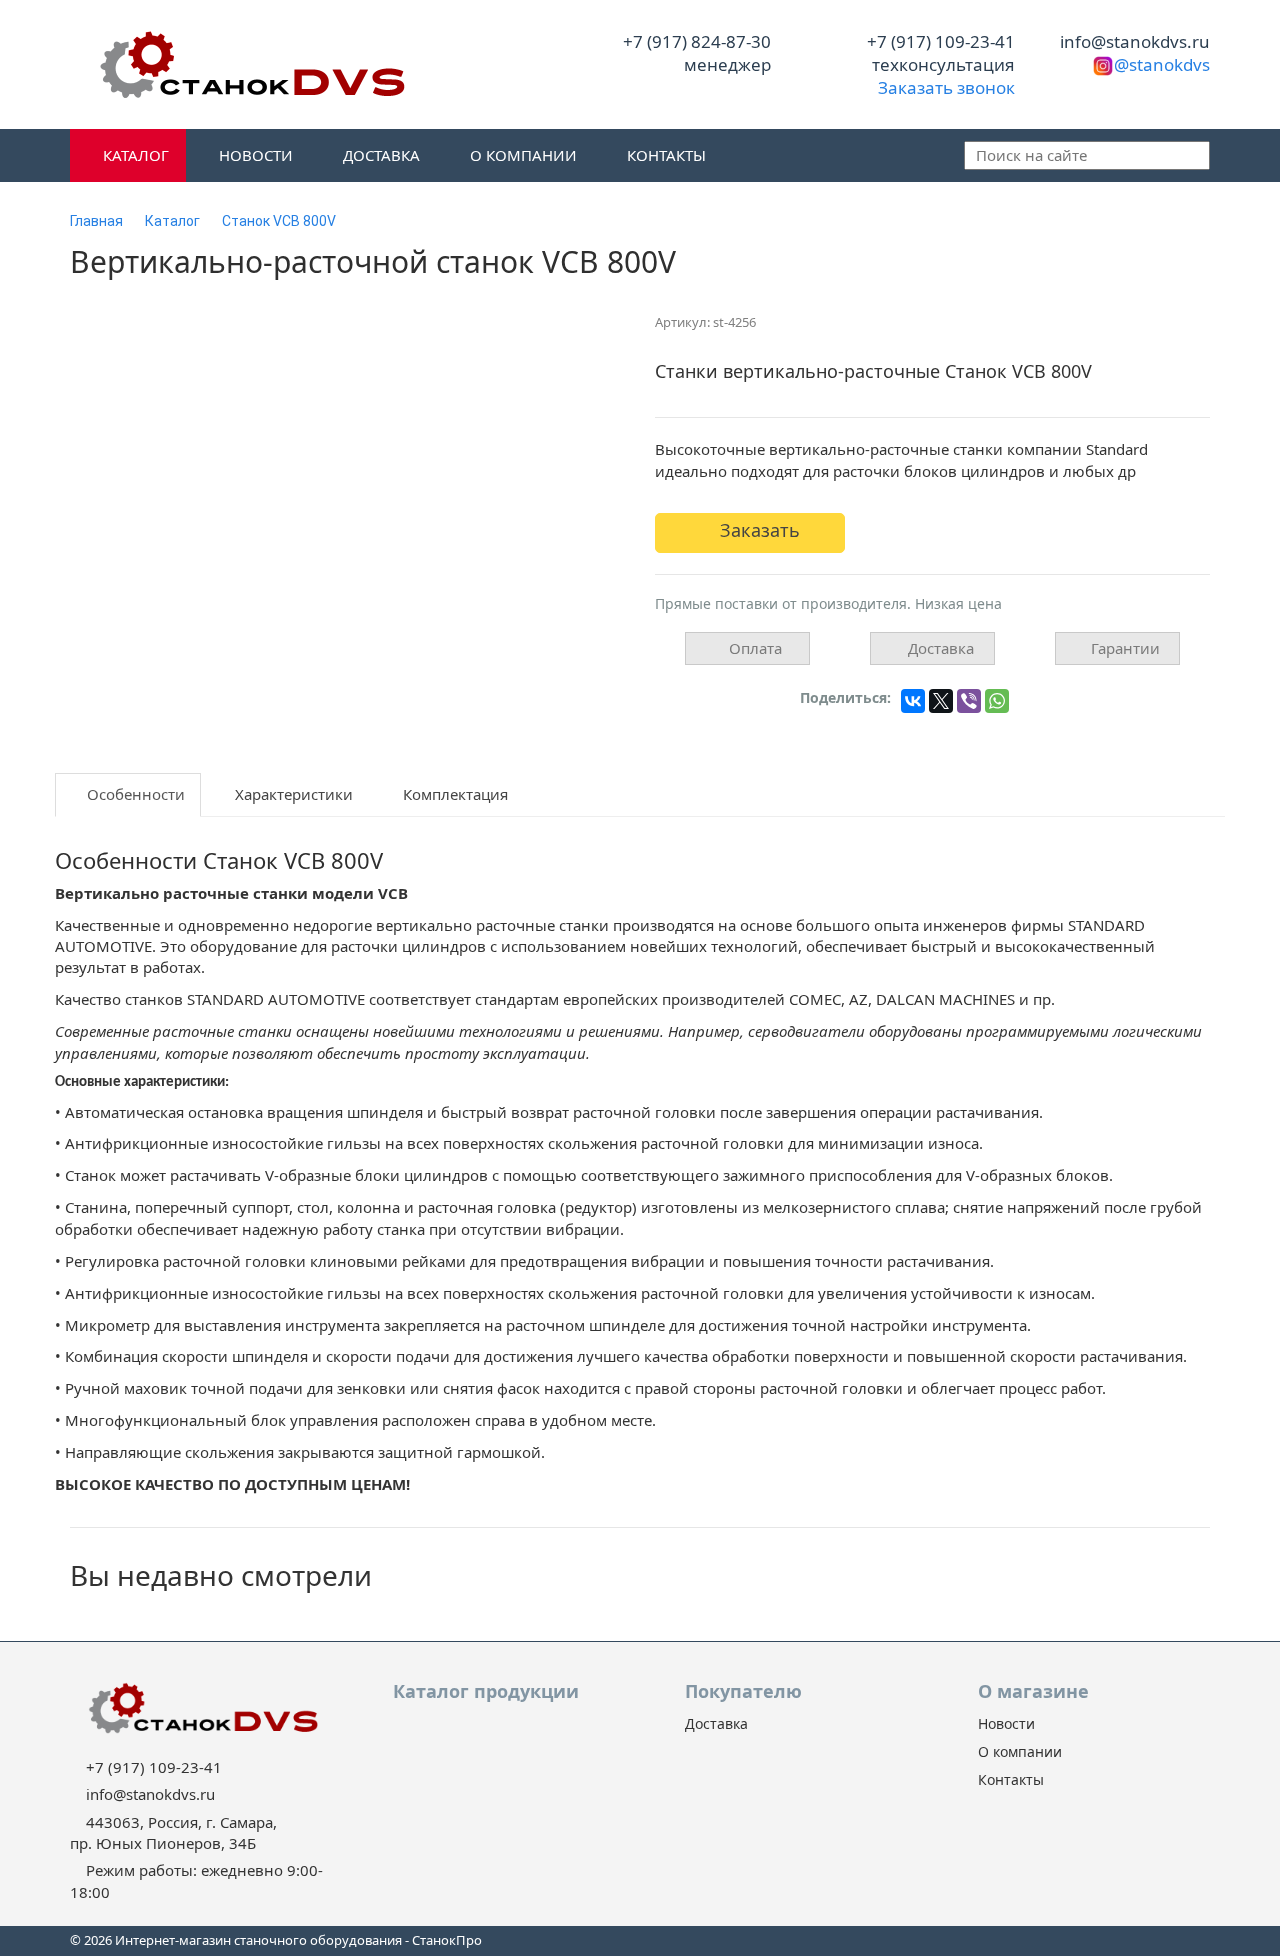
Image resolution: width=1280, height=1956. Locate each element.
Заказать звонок (944, 87)
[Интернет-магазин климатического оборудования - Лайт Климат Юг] (201, 1708)
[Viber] (969, 701)
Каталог (134, 155)
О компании (521, 155)
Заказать (757, 530)
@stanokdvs (1162, 64)
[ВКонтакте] (913, 701)
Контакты (664, 155)
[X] (941, 701)
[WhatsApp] (997, 701)
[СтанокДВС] (250, 64)
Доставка (379, 155)
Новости (254, 155)
